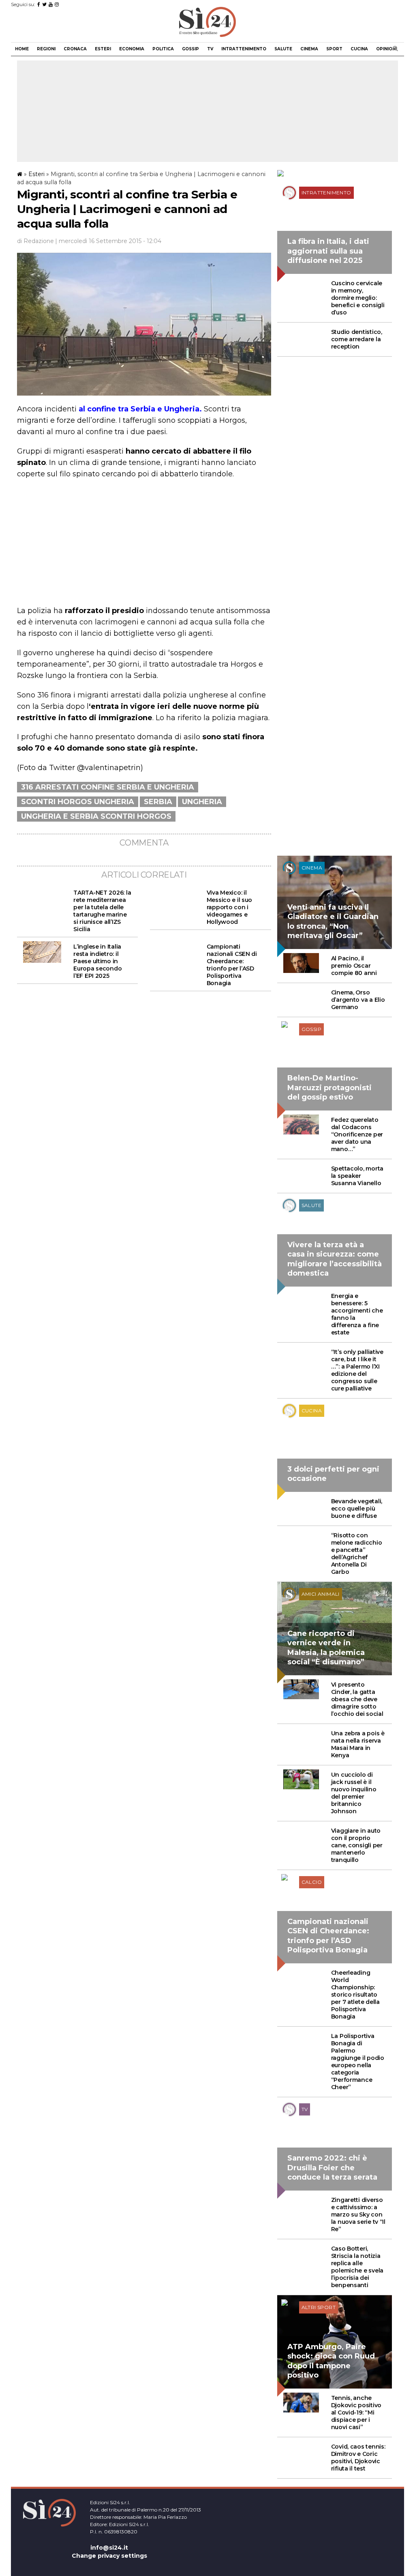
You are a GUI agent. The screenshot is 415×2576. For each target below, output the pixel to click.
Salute (283, 49)
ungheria (202, 802)
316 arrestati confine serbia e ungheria (108, 787)
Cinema (309, 49)
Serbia (158, 802)
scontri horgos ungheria (78, 802)
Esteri (103, 49)
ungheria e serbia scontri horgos (96, 816)
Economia (132, 49)
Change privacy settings (109, 2556)
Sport (334, 49)
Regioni (46, 49)
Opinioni (386, 49)
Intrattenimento (244, 49)
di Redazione (35, 241)
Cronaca (75, 49)
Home (22, 49)
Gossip (190, 49)
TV (210, 49)
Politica (163, 49)
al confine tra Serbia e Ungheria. (140, 409)
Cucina (359, 49)
